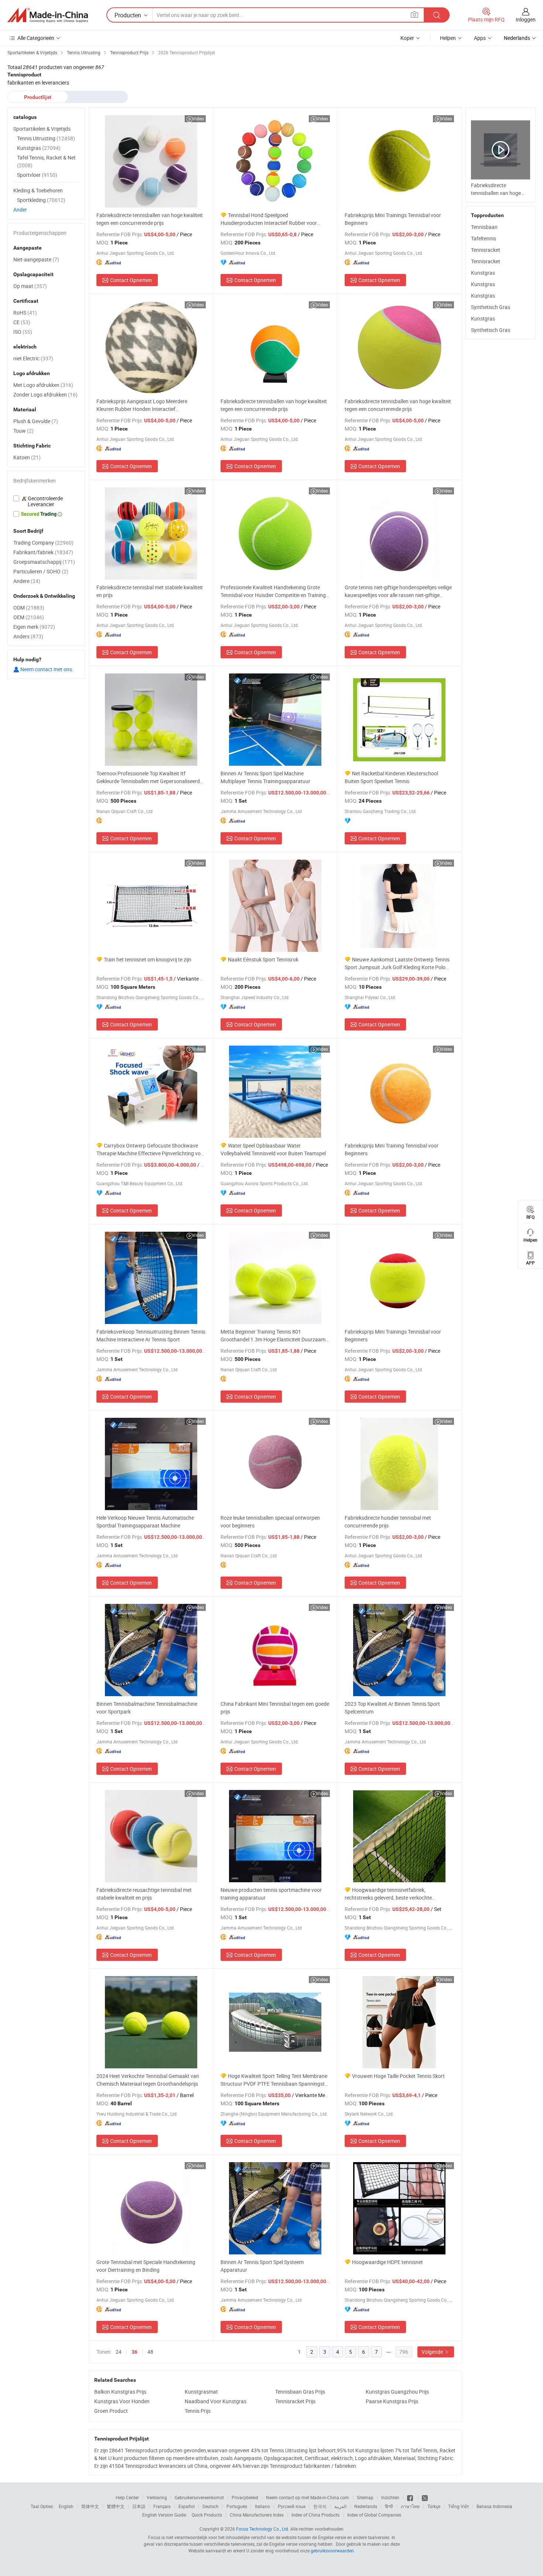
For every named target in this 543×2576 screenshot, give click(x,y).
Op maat (30, 286)
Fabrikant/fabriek (43, 552)
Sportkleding (41, 200)
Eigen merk (34, 627)
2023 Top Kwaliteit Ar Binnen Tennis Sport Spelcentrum (392, 1708)
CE (22, 322)
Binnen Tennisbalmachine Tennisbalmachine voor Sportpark (147, 1708)
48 (150, 2352)
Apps (480, 38)
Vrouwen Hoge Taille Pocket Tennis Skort (398, 2076)
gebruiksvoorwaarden (332, 2551)
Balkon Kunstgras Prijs (120, 2392)
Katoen (27, 457)
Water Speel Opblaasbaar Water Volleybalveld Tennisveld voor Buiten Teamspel (273, 1149)
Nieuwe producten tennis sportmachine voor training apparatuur (271, 1894)
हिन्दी (389, 2506)
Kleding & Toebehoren (38, 190)
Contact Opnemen (131, 280)
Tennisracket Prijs (295, 2401)
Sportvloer (37, 175)
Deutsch (211, 2506)
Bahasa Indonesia (494, 2506)
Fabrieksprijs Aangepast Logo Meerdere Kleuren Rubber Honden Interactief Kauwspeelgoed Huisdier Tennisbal (142, 405)
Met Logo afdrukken (43, 385)
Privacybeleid (245, 2497)
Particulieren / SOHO (41, 571)
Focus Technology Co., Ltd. (263, 2529)
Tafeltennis (484, 238)
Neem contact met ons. (46, 669)
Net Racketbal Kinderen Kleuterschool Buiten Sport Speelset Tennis (391, 777)
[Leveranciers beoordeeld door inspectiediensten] (46, 501)
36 (134, 2352)
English (66, 2506)
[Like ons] (411, 2497)
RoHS (25, 313)
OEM (29, 617)
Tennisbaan (484, 227)
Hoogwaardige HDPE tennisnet (387, 2262)
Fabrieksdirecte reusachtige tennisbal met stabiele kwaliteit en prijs (144, 1894)
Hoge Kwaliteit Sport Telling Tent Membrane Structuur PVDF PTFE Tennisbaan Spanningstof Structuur (275, 2080)
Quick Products (207, 2515)
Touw (23, 431)
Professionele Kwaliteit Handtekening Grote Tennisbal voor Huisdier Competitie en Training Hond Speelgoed (273, 591)
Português (237, 2506)
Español (187, 2506)
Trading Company (43, 543)
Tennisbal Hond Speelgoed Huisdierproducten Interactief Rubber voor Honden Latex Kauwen (269, 219)
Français (162, 2506)
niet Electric (33, 358)
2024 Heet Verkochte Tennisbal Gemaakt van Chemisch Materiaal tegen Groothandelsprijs (148, 2080)
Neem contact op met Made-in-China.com (308, 2497)
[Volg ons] (425, 2497)
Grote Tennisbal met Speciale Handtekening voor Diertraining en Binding (146, 2266)
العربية (340, 2506)
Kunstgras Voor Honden (122, 2401)
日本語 (139, 2506)
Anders (28, 636)
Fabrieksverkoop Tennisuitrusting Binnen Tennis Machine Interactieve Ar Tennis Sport (151, 1335)
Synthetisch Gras (491, 307)
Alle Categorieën (36, 38)
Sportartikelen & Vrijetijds (42, 129)
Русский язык (292, 2506)
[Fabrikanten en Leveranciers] (48, 15)
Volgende (433, 2352)
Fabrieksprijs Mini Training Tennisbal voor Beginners (392, 1149)
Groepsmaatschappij (44, 562)
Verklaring (157, 2497)
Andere (27, 581)
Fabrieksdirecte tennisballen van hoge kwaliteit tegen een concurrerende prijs (150, 219)
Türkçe (434, 2506)
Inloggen (526, 19)
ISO (23, 332)
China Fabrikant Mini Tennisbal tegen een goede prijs (275, 1708)
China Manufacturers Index (257, 2515)
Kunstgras (483, 273)
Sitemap (365, 2497)
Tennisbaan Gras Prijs (300, 2392)
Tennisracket (486, 250)
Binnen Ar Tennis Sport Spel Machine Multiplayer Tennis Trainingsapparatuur (265, 777)
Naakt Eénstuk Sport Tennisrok (263, 959)
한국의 (320, 2506)
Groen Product (111, 2411)
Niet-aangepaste (36, 259)
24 (119, 2352)
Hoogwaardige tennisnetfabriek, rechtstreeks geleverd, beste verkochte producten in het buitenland (388, 1894)
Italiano (262, 2506)
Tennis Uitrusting (46, 138)
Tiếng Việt (458, 2506)
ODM (29, 608)
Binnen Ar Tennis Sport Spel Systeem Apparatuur (262, 2266)
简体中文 (90, 2506)
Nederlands (366, 2506)
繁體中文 (116, 2506)
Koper (407, 38)
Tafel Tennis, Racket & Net (46, 161)
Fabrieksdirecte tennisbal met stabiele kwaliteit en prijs (150, 591)
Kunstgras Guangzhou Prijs (397, 2392)
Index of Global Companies (374, 2515)
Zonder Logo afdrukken (45, 395)
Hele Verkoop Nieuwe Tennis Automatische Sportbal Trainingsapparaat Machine (145, 1522)
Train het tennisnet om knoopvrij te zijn (148, 959)
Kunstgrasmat (201, 2392)
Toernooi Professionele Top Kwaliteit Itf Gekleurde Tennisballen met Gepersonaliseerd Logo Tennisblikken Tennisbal (148, 777)
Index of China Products (315, 2515)
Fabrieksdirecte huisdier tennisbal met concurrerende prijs (388, 1522)
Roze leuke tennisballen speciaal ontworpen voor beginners (270, 1522)
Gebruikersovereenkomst (199, 2497)
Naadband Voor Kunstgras (216, 2401)
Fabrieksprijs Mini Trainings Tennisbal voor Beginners (393, 219)
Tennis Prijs (198, 2411)
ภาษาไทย (410, 2506)
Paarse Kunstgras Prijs (392, 2401)
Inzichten (390, 2497)
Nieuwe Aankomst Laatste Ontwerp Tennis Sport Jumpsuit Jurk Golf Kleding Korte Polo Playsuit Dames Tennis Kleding (397, 963)
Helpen (448, 38)
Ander (20, 210)
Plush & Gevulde (36, 421)
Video (198, 119)
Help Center (127, 2497)
